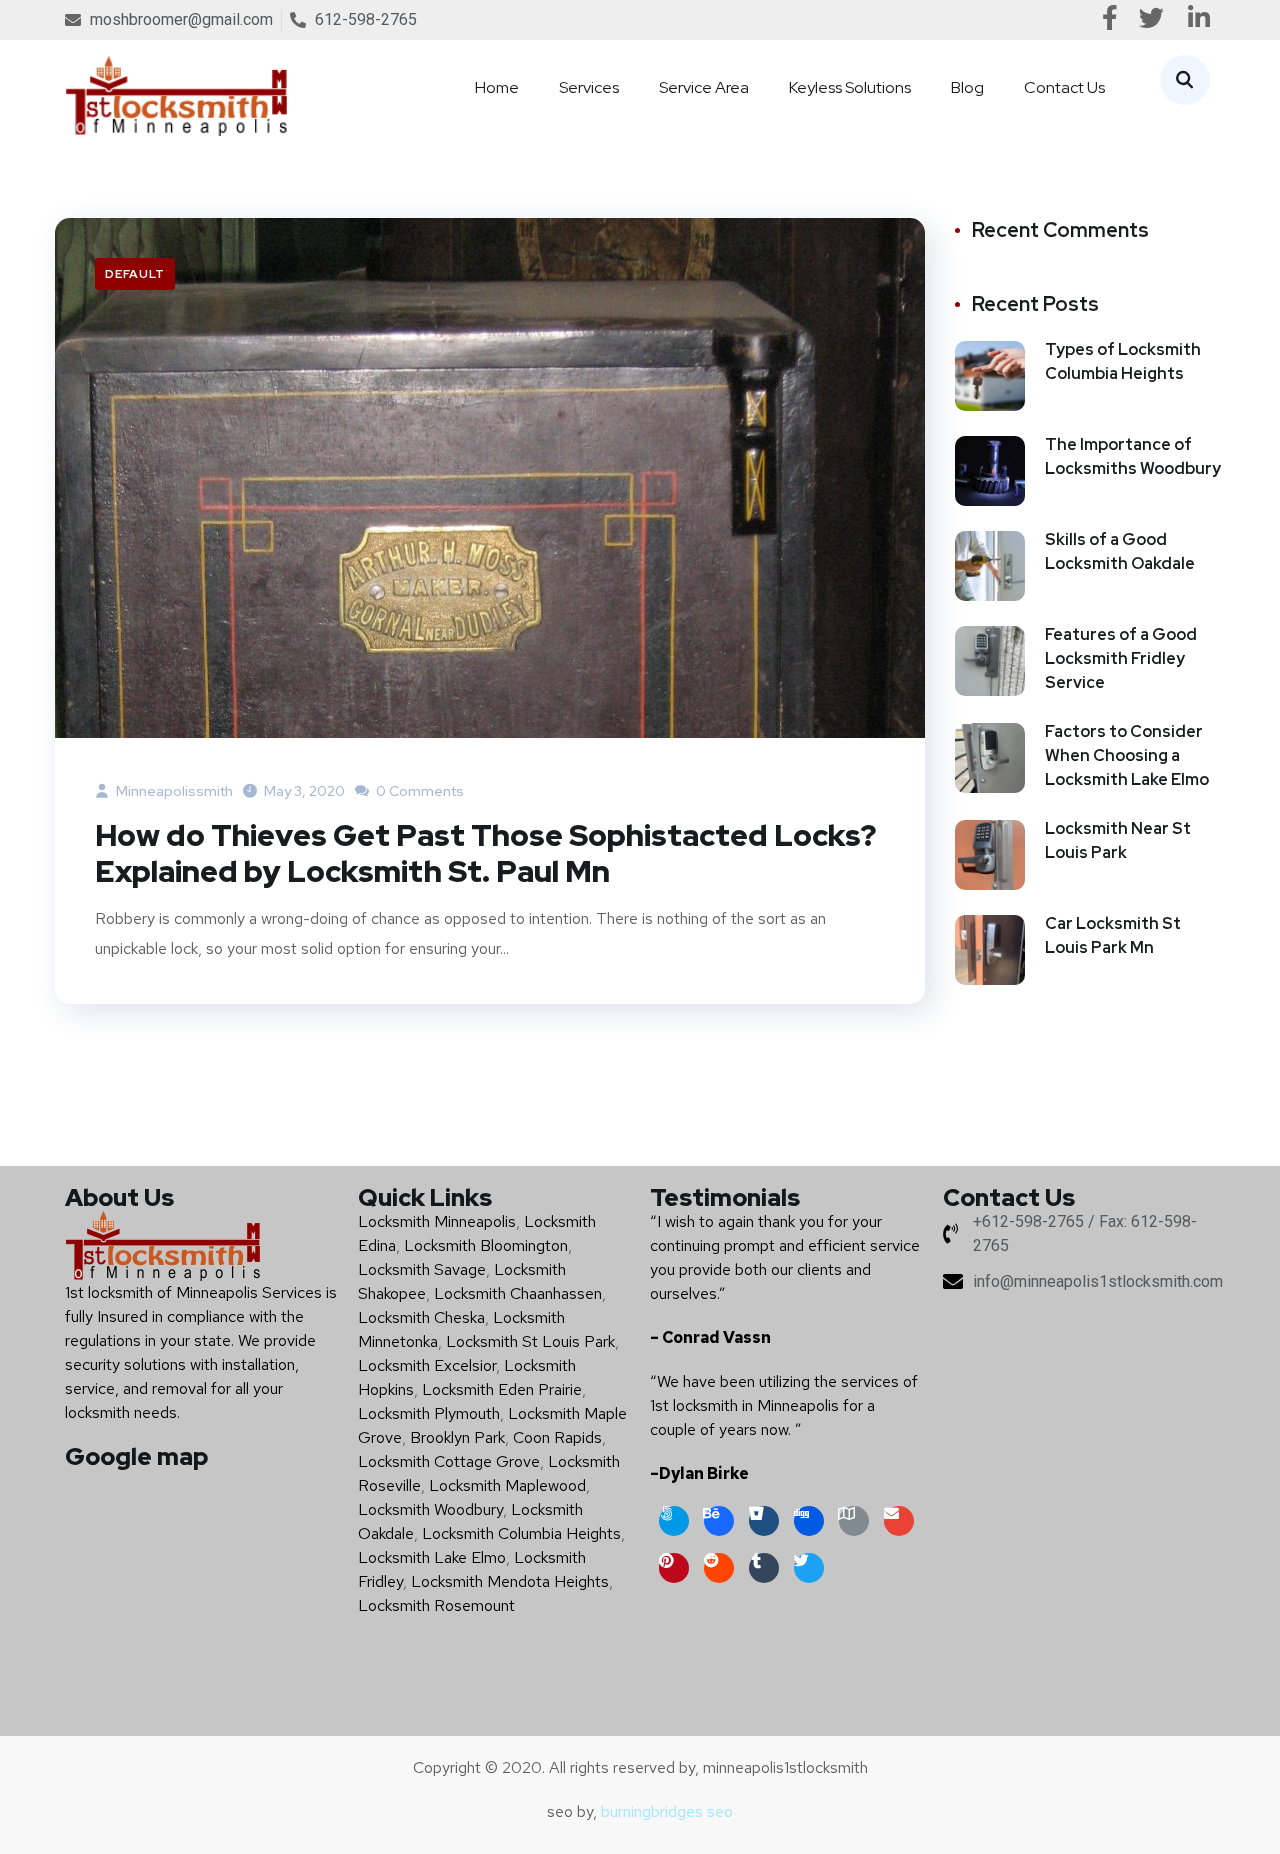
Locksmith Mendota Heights (510, 1581)
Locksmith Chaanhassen (518, 1293)
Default (135, 274)
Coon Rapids (557, 1437)
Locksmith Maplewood (507, 1485)
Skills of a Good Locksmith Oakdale (1120, 551)
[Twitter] (809, 1568)
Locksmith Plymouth (429, 1413)
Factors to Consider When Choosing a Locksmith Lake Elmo (1127, 755)
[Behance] (719, 1521)
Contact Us (1064, 87)
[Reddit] (719, 1568)
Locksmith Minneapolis (437, 1221)
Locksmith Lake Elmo (432, 1557)
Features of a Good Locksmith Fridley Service (1121, 658)
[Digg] (809, 1521)
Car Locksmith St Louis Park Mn (1113, 935)
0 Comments (418, 791)
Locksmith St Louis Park (530, 1341)
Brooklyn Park (457, 1437)
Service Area (704, 87)
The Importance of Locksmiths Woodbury (1133, 456)
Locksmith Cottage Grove (449, 1461)
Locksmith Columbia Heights (521, 1533)
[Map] (854, 1521)
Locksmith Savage (422, 1269)
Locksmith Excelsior (427, 1365)
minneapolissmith (173, 791)
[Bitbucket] (764, 1521)
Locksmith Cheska (421, 1317)
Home (497, 87)
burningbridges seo (667, 1811)
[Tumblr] (764, 1568)
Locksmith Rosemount (436, 1605)
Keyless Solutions (850, 87)
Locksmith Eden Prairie (502, 1389)
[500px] (674, 1521)
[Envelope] (899, 1521)
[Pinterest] (674, 1568)
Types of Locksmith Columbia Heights (1123, 361)
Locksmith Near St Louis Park (1118, 840)
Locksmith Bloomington (486, 1245)
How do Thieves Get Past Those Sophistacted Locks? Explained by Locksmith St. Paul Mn (485, 853)
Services (589, 87)
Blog (967, 87)
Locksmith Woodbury (430, 1509)
